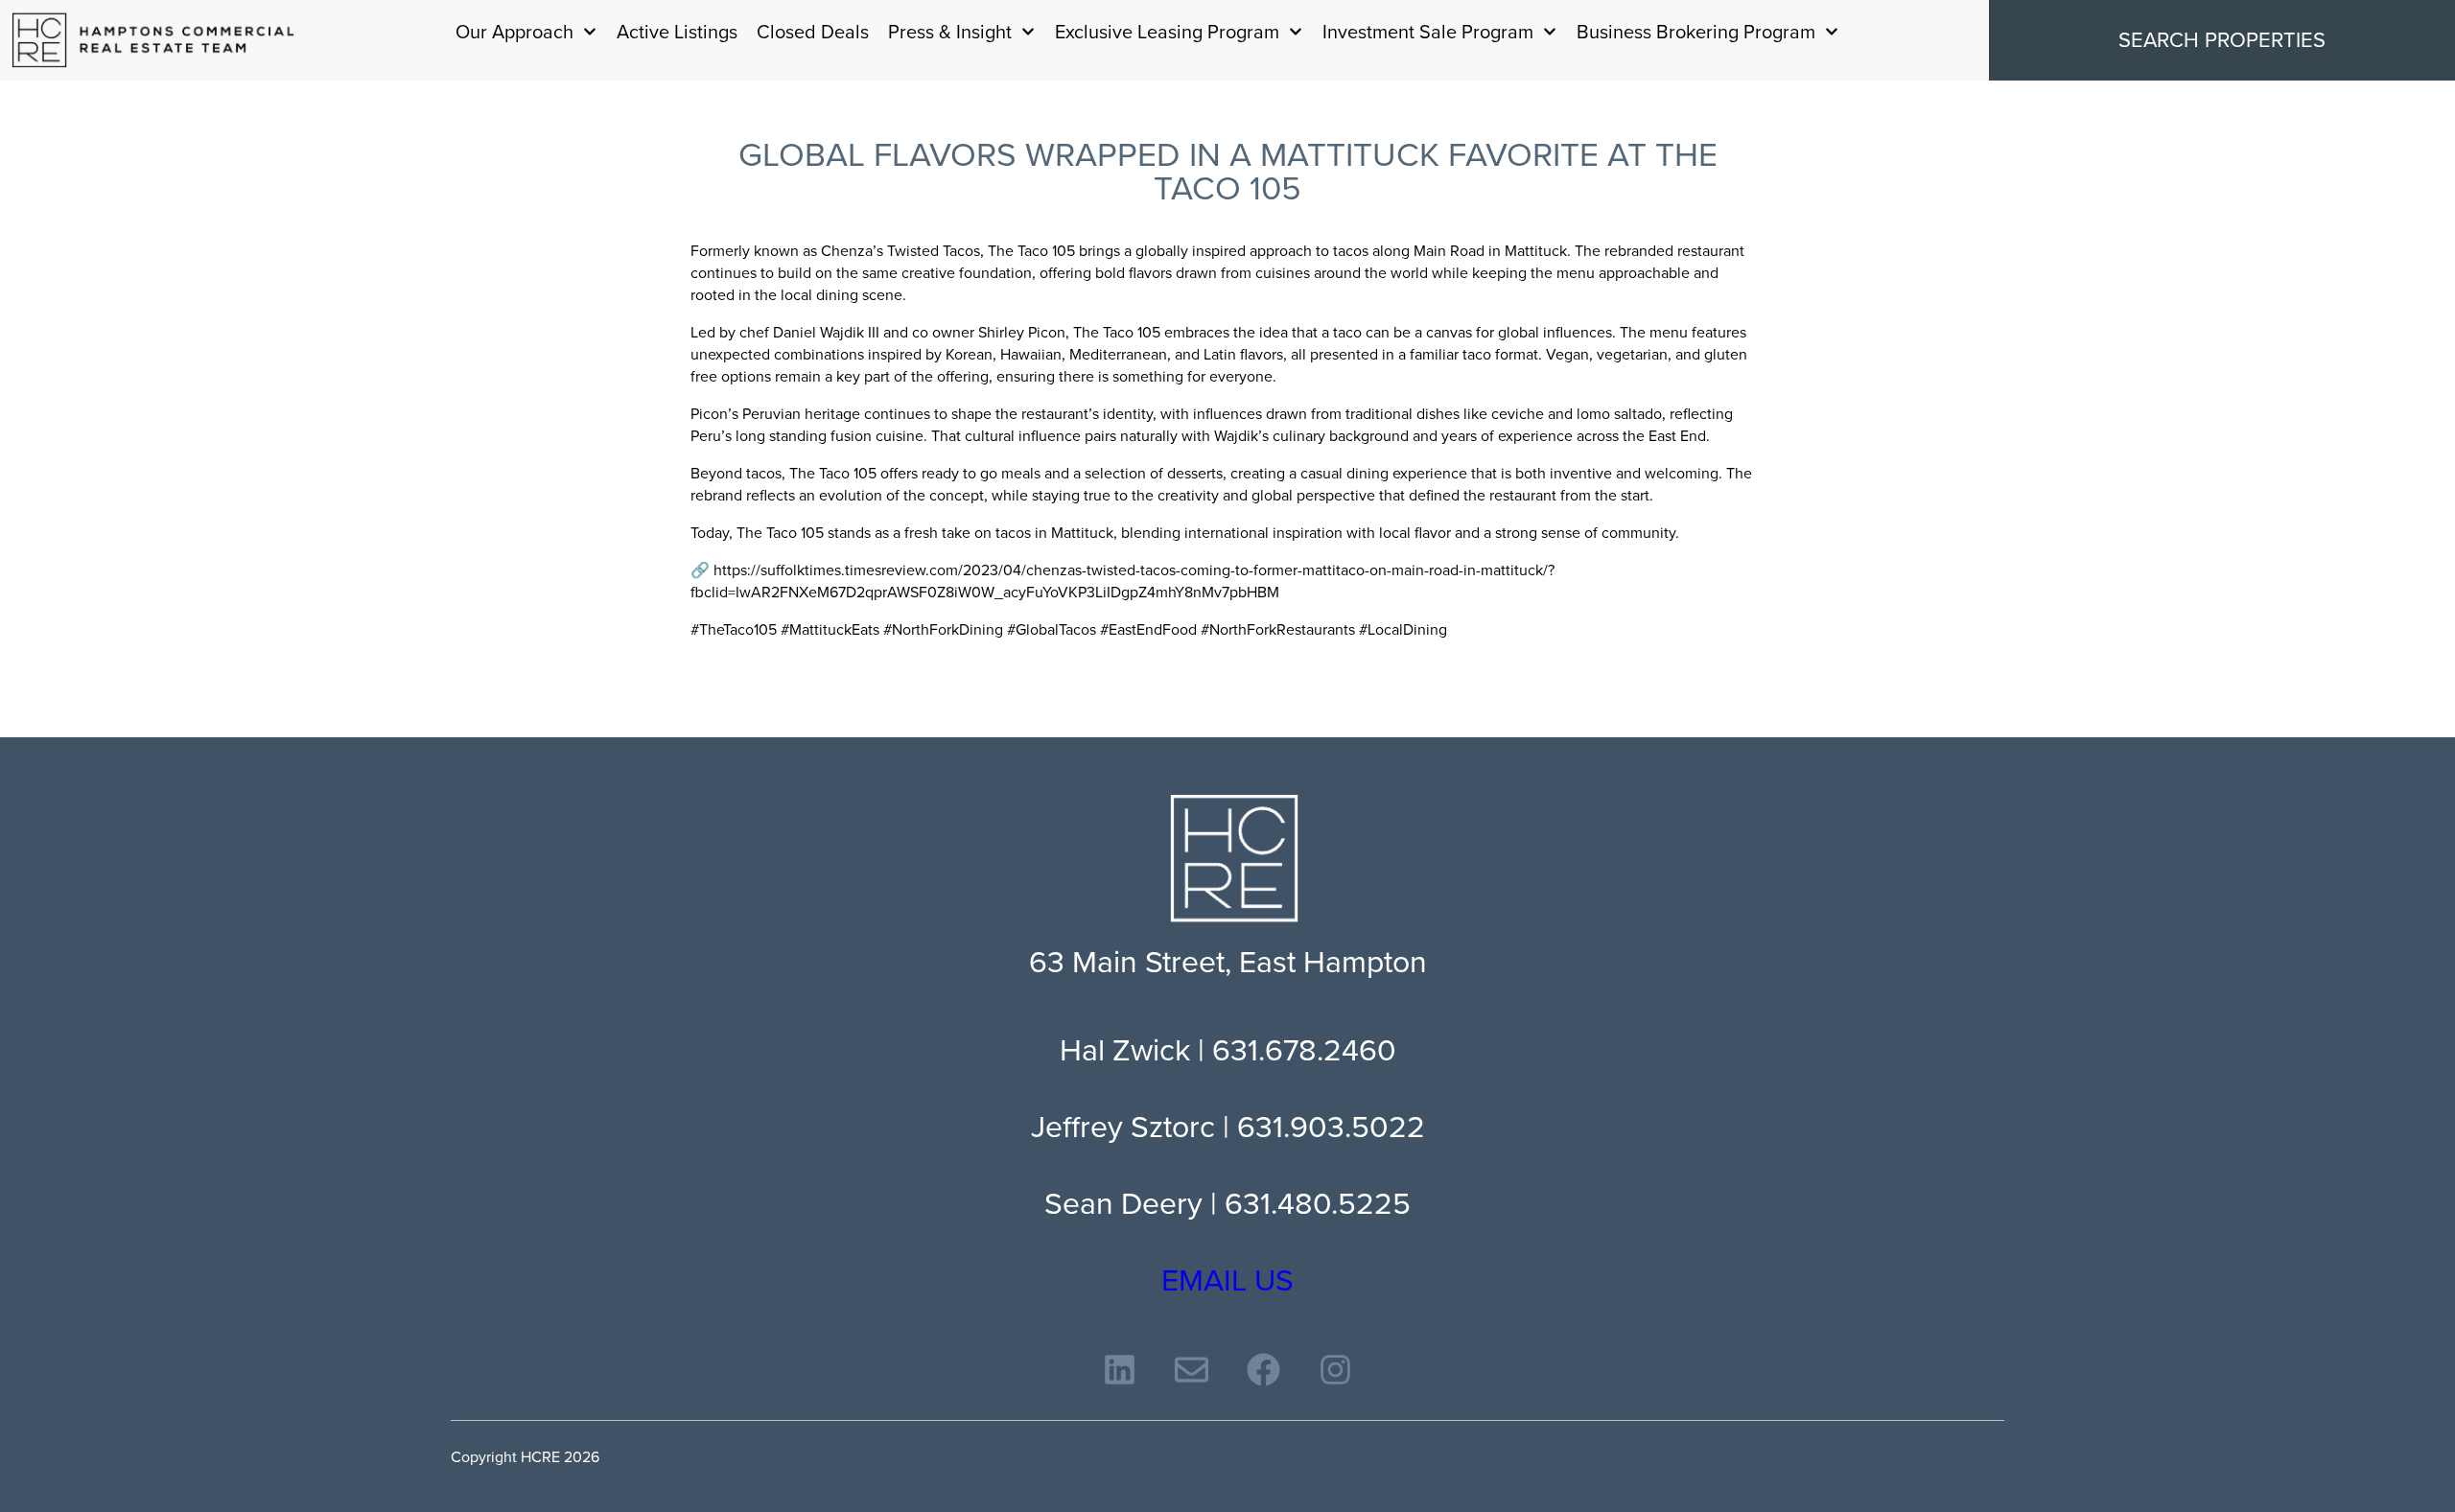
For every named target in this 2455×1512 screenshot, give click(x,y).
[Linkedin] (1120, 1370)
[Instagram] (1335, 1370)
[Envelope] (1192, 1370)
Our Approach (514, 32)
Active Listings (677, 32)
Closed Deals (813, 32)
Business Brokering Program (1696, 32)
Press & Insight (950, 32)
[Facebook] (1263, 1370)
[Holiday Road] (153, 40)
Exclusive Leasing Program (1167, 32)
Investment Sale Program (1428, 32)
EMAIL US (1227, 1280)
